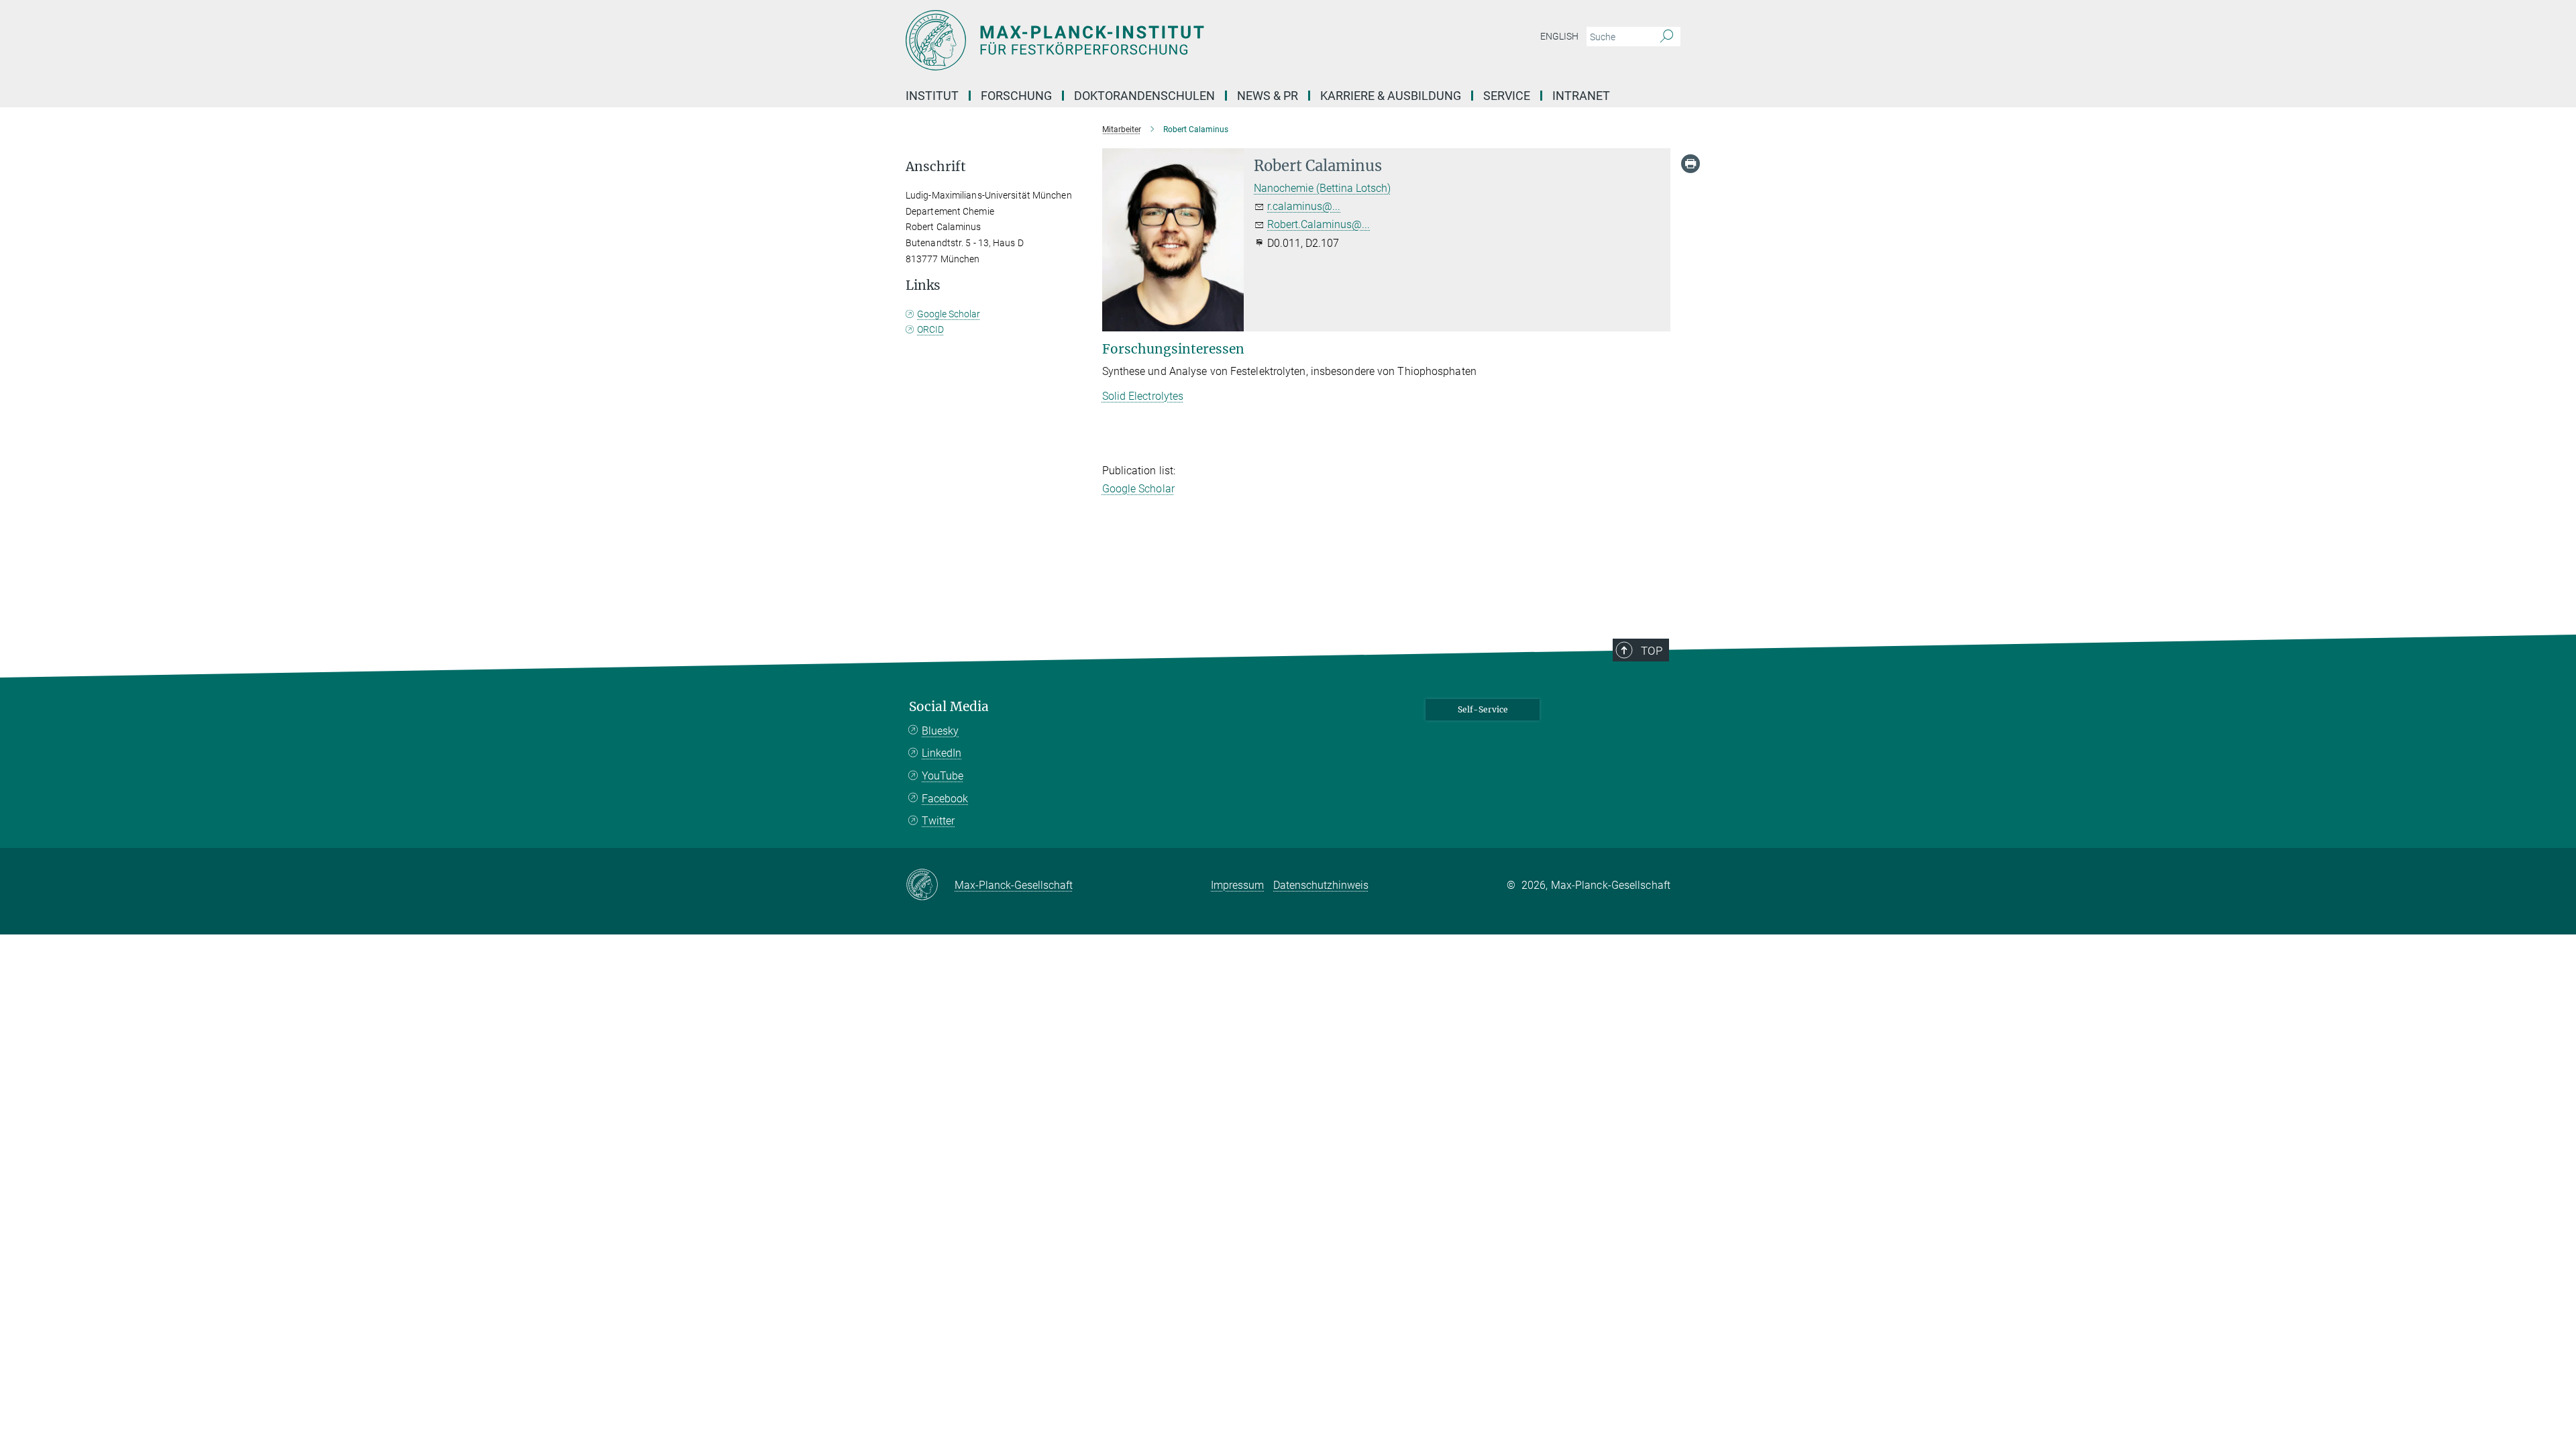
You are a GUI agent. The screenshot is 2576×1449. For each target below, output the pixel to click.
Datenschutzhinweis (1321, 885)
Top (1652, 651)
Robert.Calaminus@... (1319, 224)
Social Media (949, 707)
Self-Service (1483, 709)
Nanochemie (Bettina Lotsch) (1322, 188)
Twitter (938, 821)
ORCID (930, 329)
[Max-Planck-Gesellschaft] (930, 885)
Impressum (1237, 885)
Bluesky (940, 731)
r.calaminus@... (1304, 206)
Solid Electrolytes (1143, 396)
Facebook (945, 799)
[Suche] (1667, 37)
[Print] (1690, 164)
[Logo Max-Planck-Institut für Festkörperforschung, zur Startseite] (1157, 40)
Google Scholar (1138, 489)
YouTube (943, 776)
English (1559, 36)
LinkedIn (942, 753)
